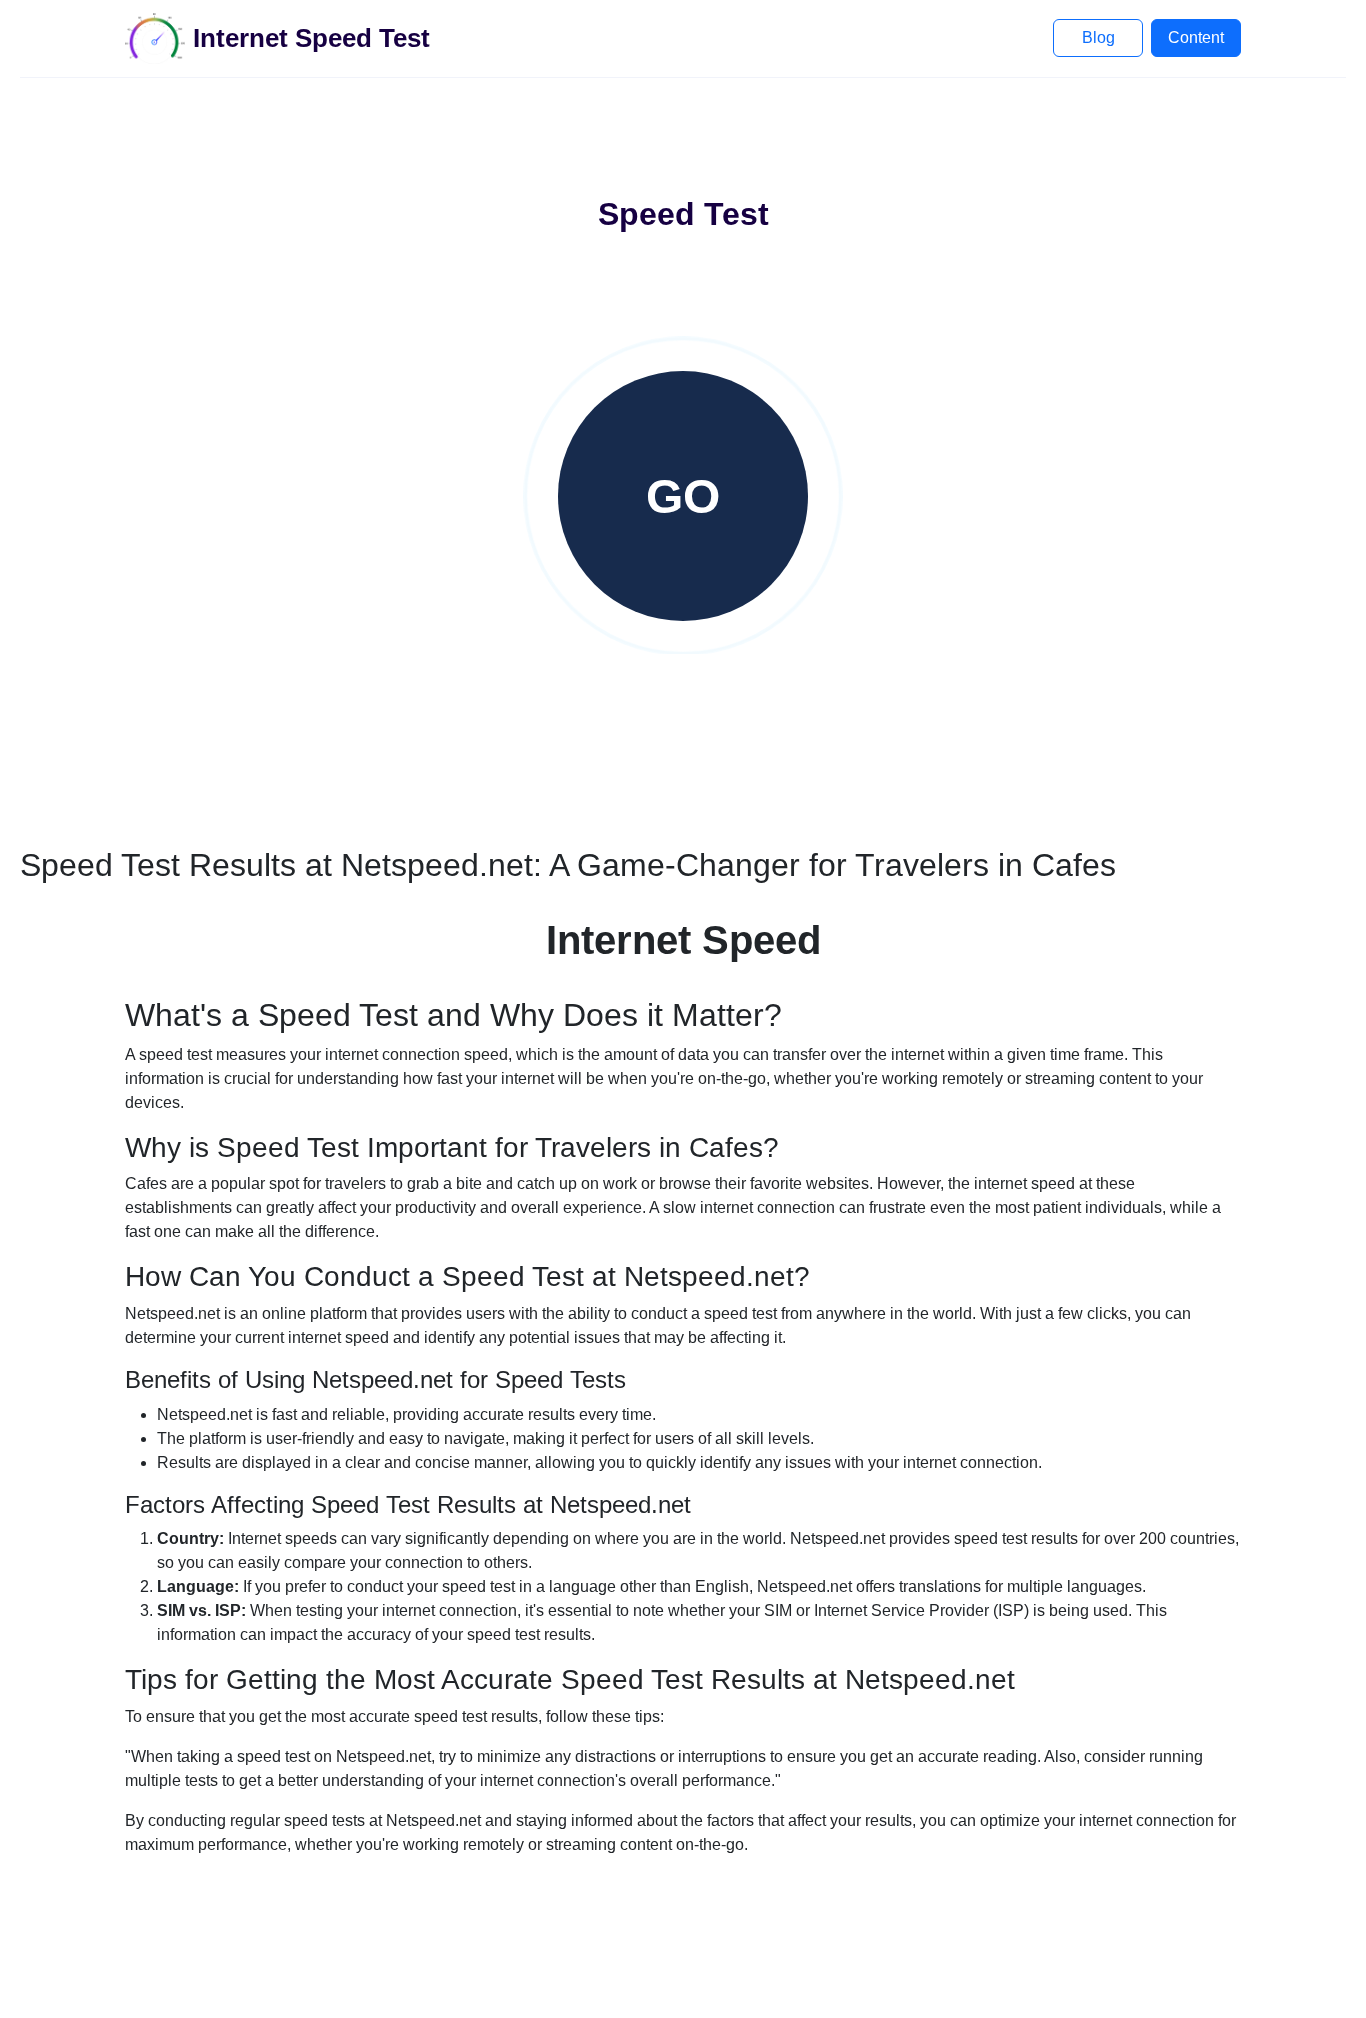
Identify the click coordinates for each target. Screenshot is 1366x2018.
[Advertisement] (683, 138)
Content (1196, 37)
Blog (1098, 37)
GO (683, 496)
